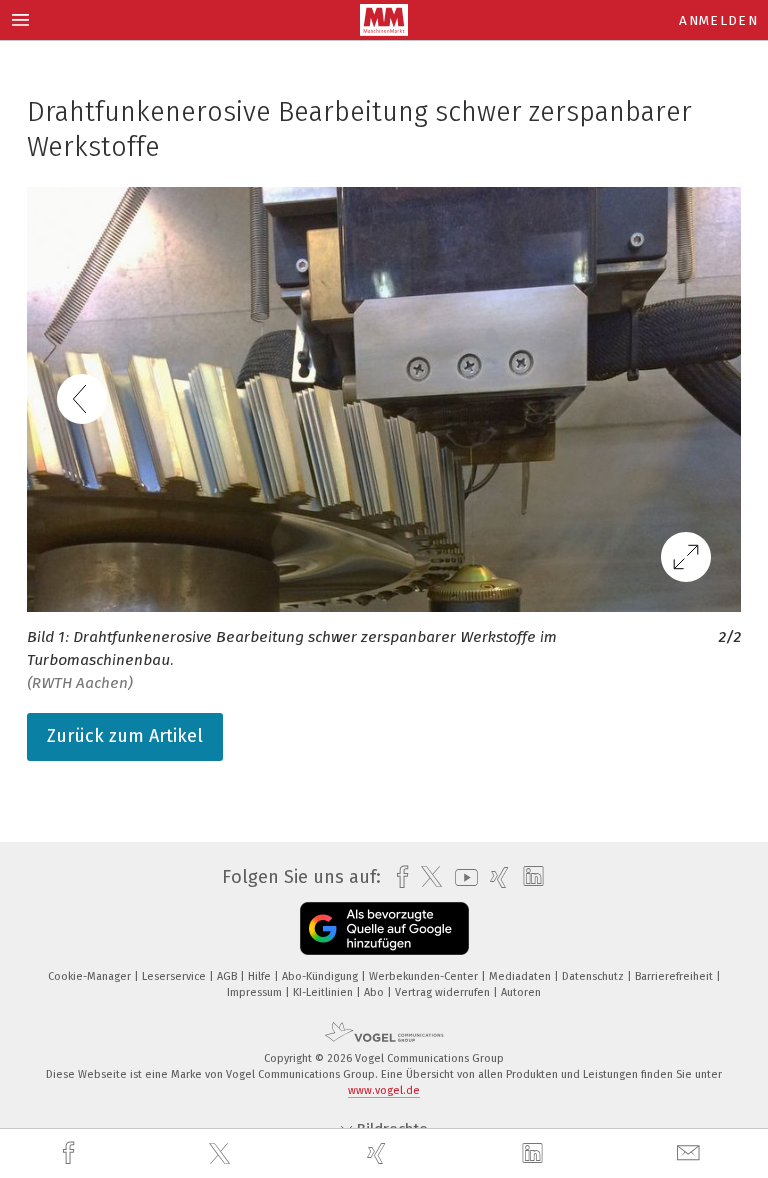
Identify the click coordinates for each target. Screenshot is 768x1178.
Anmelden (718, 20)
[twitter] (222, 1154)
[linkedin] (535, 1154)
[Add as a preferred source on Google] (384, 928)
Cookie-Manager (91, 976)
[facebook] (71, 1153)
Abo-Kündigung (321, 976)
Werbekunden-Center (425, 976)
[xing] (379, 1153)
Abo (375, 992)
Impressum (256, 992)
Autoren (521, 992)
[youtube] (461, 877)
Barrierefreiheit (675, 976)
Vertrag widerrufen (444, 992)
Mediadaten (521, 976)
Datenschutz (594, 976)
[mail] (691, 1153)
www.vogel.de (384, 1090)
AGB (228, 976)
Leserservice (175, 976)
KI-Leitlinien (324, 992)
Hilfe (261, 976)
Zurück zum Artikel (125, 736)
